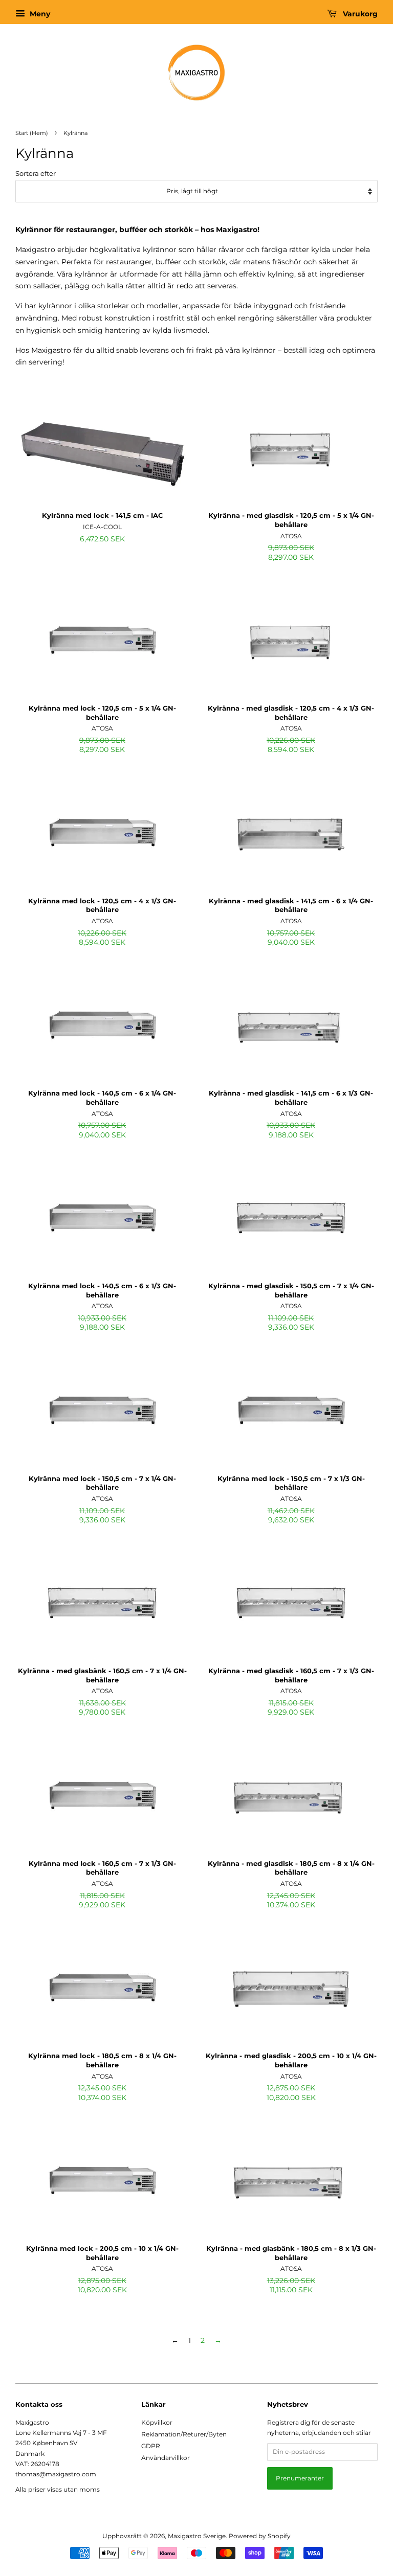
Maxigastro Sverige (197, 2536)
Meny (39, 14)
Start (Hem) (32, 133)
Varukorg (359, 14)
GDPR (151, 2446)
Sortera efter (36, 174)
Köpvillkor (157, 2422)
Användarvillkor (166, 2458)
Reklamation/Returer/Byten (184, 2434)
